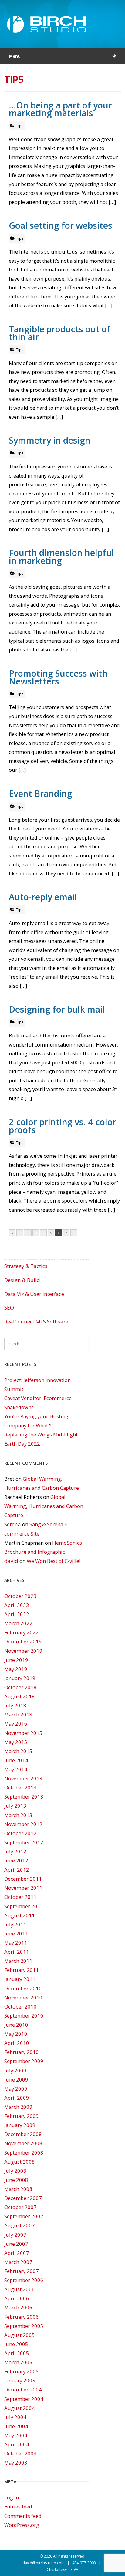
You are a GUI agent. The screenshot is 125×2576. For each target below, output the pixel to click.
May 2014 (16, 1769)
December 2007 (23, 2198)
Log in (12, 2497)
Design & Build (22, 1280)
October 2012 (20, 1833)
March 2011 (18, 1961)
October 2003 (20, 2453)
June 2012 (16, 1860)
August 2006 (20, 2289)
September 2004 (24, 2399)
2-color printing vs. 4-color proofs (62, 1126)
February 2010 (22, 2052)
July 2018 (15, 1705)
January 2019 (20, 1678)
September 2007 (24, 2216)
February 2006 (22, 2317)
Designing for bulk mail (57, 1009)
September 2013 (24, 1797)
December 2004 (23, 2390)
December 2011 (23, 1879)
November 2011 (23, 1888)
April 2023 (17, 1605)
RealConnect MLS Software (36, 1321)
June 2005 (16, 2344)
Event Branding (41, 793)
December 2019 (23, 1641)
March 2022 (18, 1623)
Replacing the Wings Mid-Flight (41, 1434)
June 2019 (16, 1660)
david (11, 1561)
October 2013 (20, 1787)
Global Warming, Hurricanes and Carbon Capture (44, 1506)
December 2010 (23, 1988)
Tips (20, 126)
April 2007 (17, 2253)
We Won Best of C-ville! (54, 1561)
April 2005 (17, 2353)
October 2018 (20, 1687)
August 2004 (20, 2408)
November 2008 (23, 2143)
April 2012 (17, 1870)
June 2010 (16, 2025)
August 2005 (20, 2335)
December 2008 (23, 2134)
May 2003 (16, 2463)
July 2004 (15, 2417)
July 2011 (15, 1924)
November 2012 (23, 1824)
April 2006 (17, 2298)
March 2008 (18, 2189)
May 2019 (16, 1669)
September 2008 (24, 2153)
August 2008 (20, 2162)
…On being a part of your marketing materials (60, 109)
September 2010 (24, 2016)
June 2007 (16, 2244)
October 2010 (20, 2007)
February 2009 (22, 2116)
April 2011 (17, 1952)
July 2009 (15, 2070)
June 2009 (16, 2080)
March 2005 (18, 2362)
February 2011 (22, 1970)
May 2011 (16, 1943)
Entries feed (18, 2506)
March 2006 (18, 2307)
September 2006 (24, 2280)
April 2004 (17, 2444)
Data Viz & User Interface (34, 1294)
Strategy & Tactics (26, 1266)
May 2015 (16, 1742)
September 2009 (24, 2061)
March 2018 (18, 1714)
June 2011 (16, 1934)
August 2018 (20, 1696)
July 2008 (15, 2171)
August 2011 (20, 1915)
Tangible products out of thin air (60, 333)
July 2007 (15, 2235)
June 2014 (16, 1760)
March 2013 (18, 1815)
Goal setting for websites (61, 225)
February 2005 (22, 2371)
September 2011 (24, 1906)
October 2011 (20, 1897)
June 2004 (16, 2426)
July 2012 (15, 1851)
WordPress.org (22, 2525)
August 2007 (20, 2225)
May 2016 (16, 1724)
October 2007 (20, 2207)
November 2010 (23, 1997)
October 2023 (20, 1596)
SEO (9, 1308)
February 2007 (22, 2271)
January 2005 (20, 2380)
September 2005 (24, 2326)
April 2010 (17, 2043)
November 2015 (23, 1733)
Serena (13, 1524)
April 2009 (17, 2098)
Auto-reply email (43, 897)
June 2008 (16, 2180)
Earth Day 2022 (22, 1444)
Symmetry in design (50, 440)
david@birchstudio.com (44, 2563)
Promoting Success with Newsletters (58, 677)
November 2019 (23, 1651)
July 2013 (15, 1806)
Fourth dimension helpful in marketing (61, 556)
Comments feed (23, 2516)
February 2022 (22, 1632)
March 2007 (18, 2262)
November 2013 (23, 1778)
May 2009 (16, 2089)
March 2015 (18, 1751)
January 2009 (20, 2125)
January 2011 (20, 1979)
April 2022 (17, 1614)
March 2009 (18, 2107)
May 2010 (16, 2034)
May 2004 (16, 2435)
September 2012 (24, 1842)
